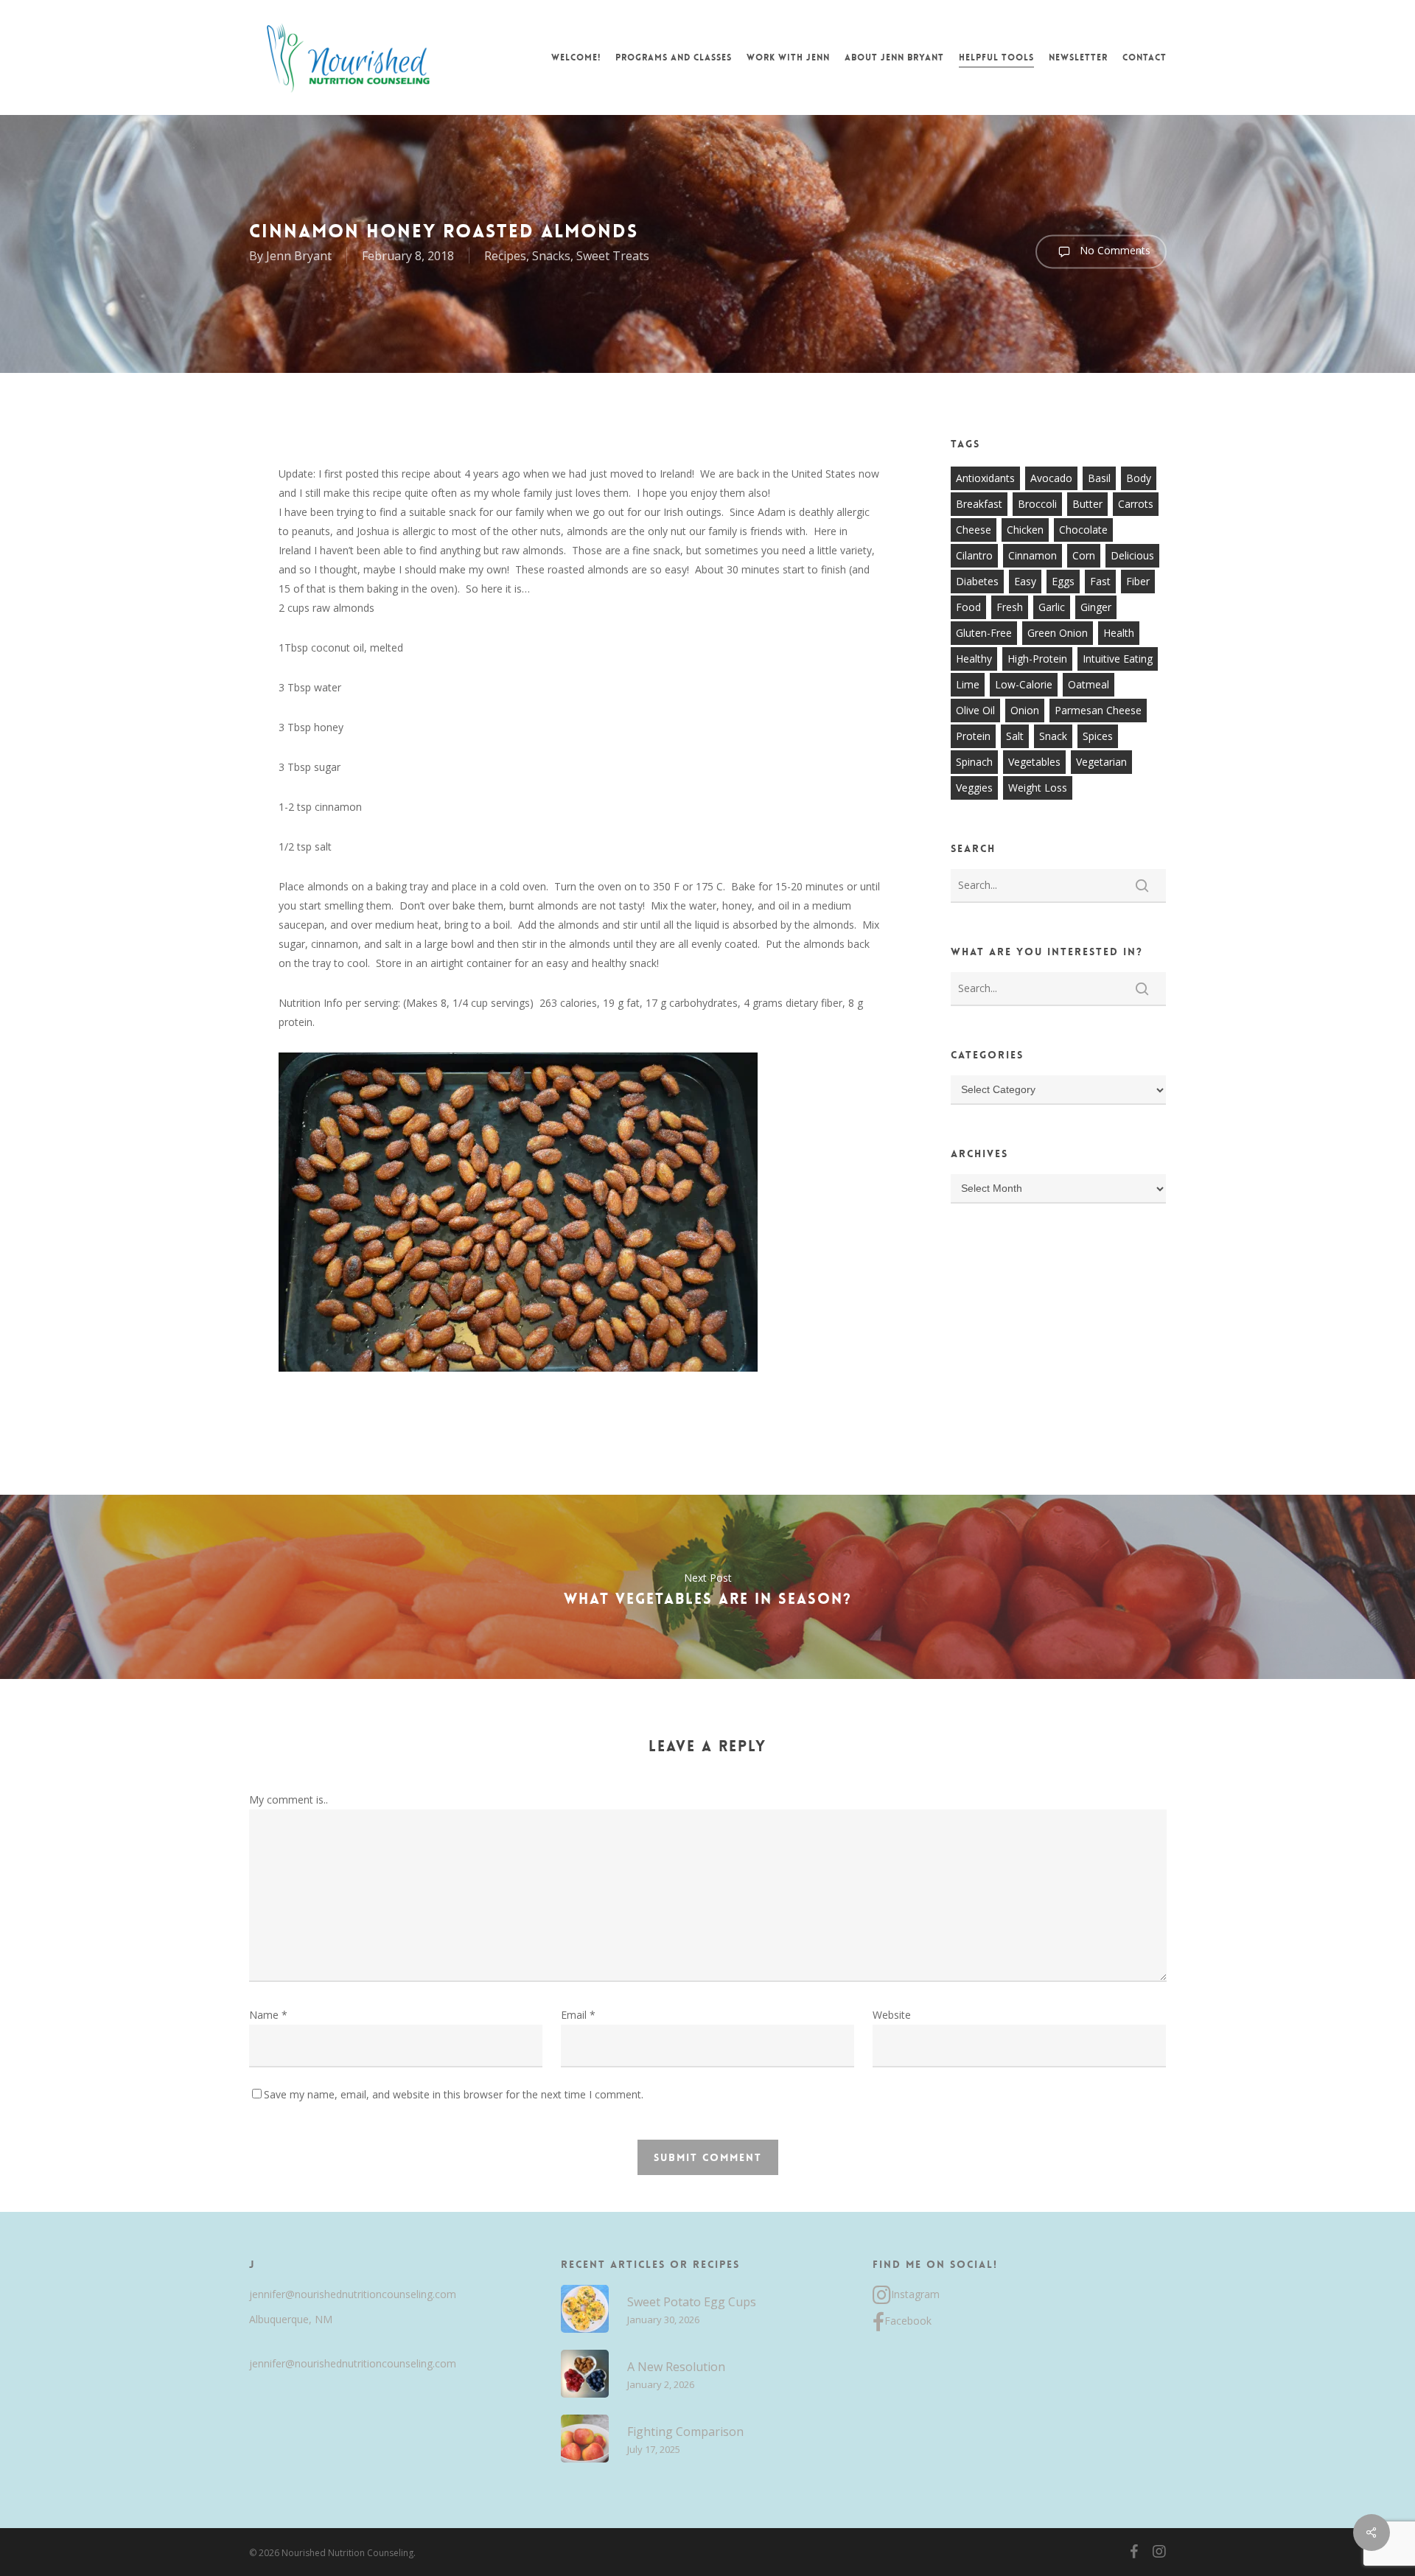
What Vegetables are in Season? (707, 1587)
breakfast (979, 504)
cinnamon (1033, 555)
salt (1015, 736)
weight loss (1038, 788)
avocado (1051, 478)
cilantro (974, 555)
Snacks (551, 256)
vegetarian (1101, 762)
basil (1099, 478)
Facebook (908, 2321)
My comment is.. (289, 1800)
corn (1084, 555)
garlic (1052, 607)
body (1139, 478)
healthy (974, 659)
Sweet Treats (613, 256)
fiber (1138, 581)
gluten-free (984, 633)
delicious (1132, 555)
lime (968, 684)
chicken (1025, 530)
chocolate (1083, 530)
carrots (1136, 504)
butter (1087, 504)
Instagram (915, 2294)
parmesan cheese (1098, 710)
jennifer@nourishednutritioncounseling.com (353, 2294)
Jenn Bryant (299, 256)
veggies (974, 788)
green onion (1058, 633)
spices (1098, 736)
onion (1025, 710)
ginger (1096, 607)
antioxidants (985, 478)
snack (1053, 736)
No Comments (1114, 250)
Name (268, 2015)
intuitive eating (1118, 659)
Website (892, 2015)
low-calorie (1024, 684)
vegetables (1034, 762)
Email (578, 2015)
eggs (1063, 581)
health (1119, 633)
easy (1025, 581)
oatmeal (1089, 684)
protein (973, 736)
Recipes (505, 256)
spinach (974, 762)
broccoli (1037, 504)
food (968, 607)
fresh (1010, 607)
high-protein (1037, 659)
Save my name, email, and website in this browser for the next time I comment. (454, 2094)
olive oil (975, 710)
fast (1100, 581)
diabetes (977, 581)
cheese (974, 530)
